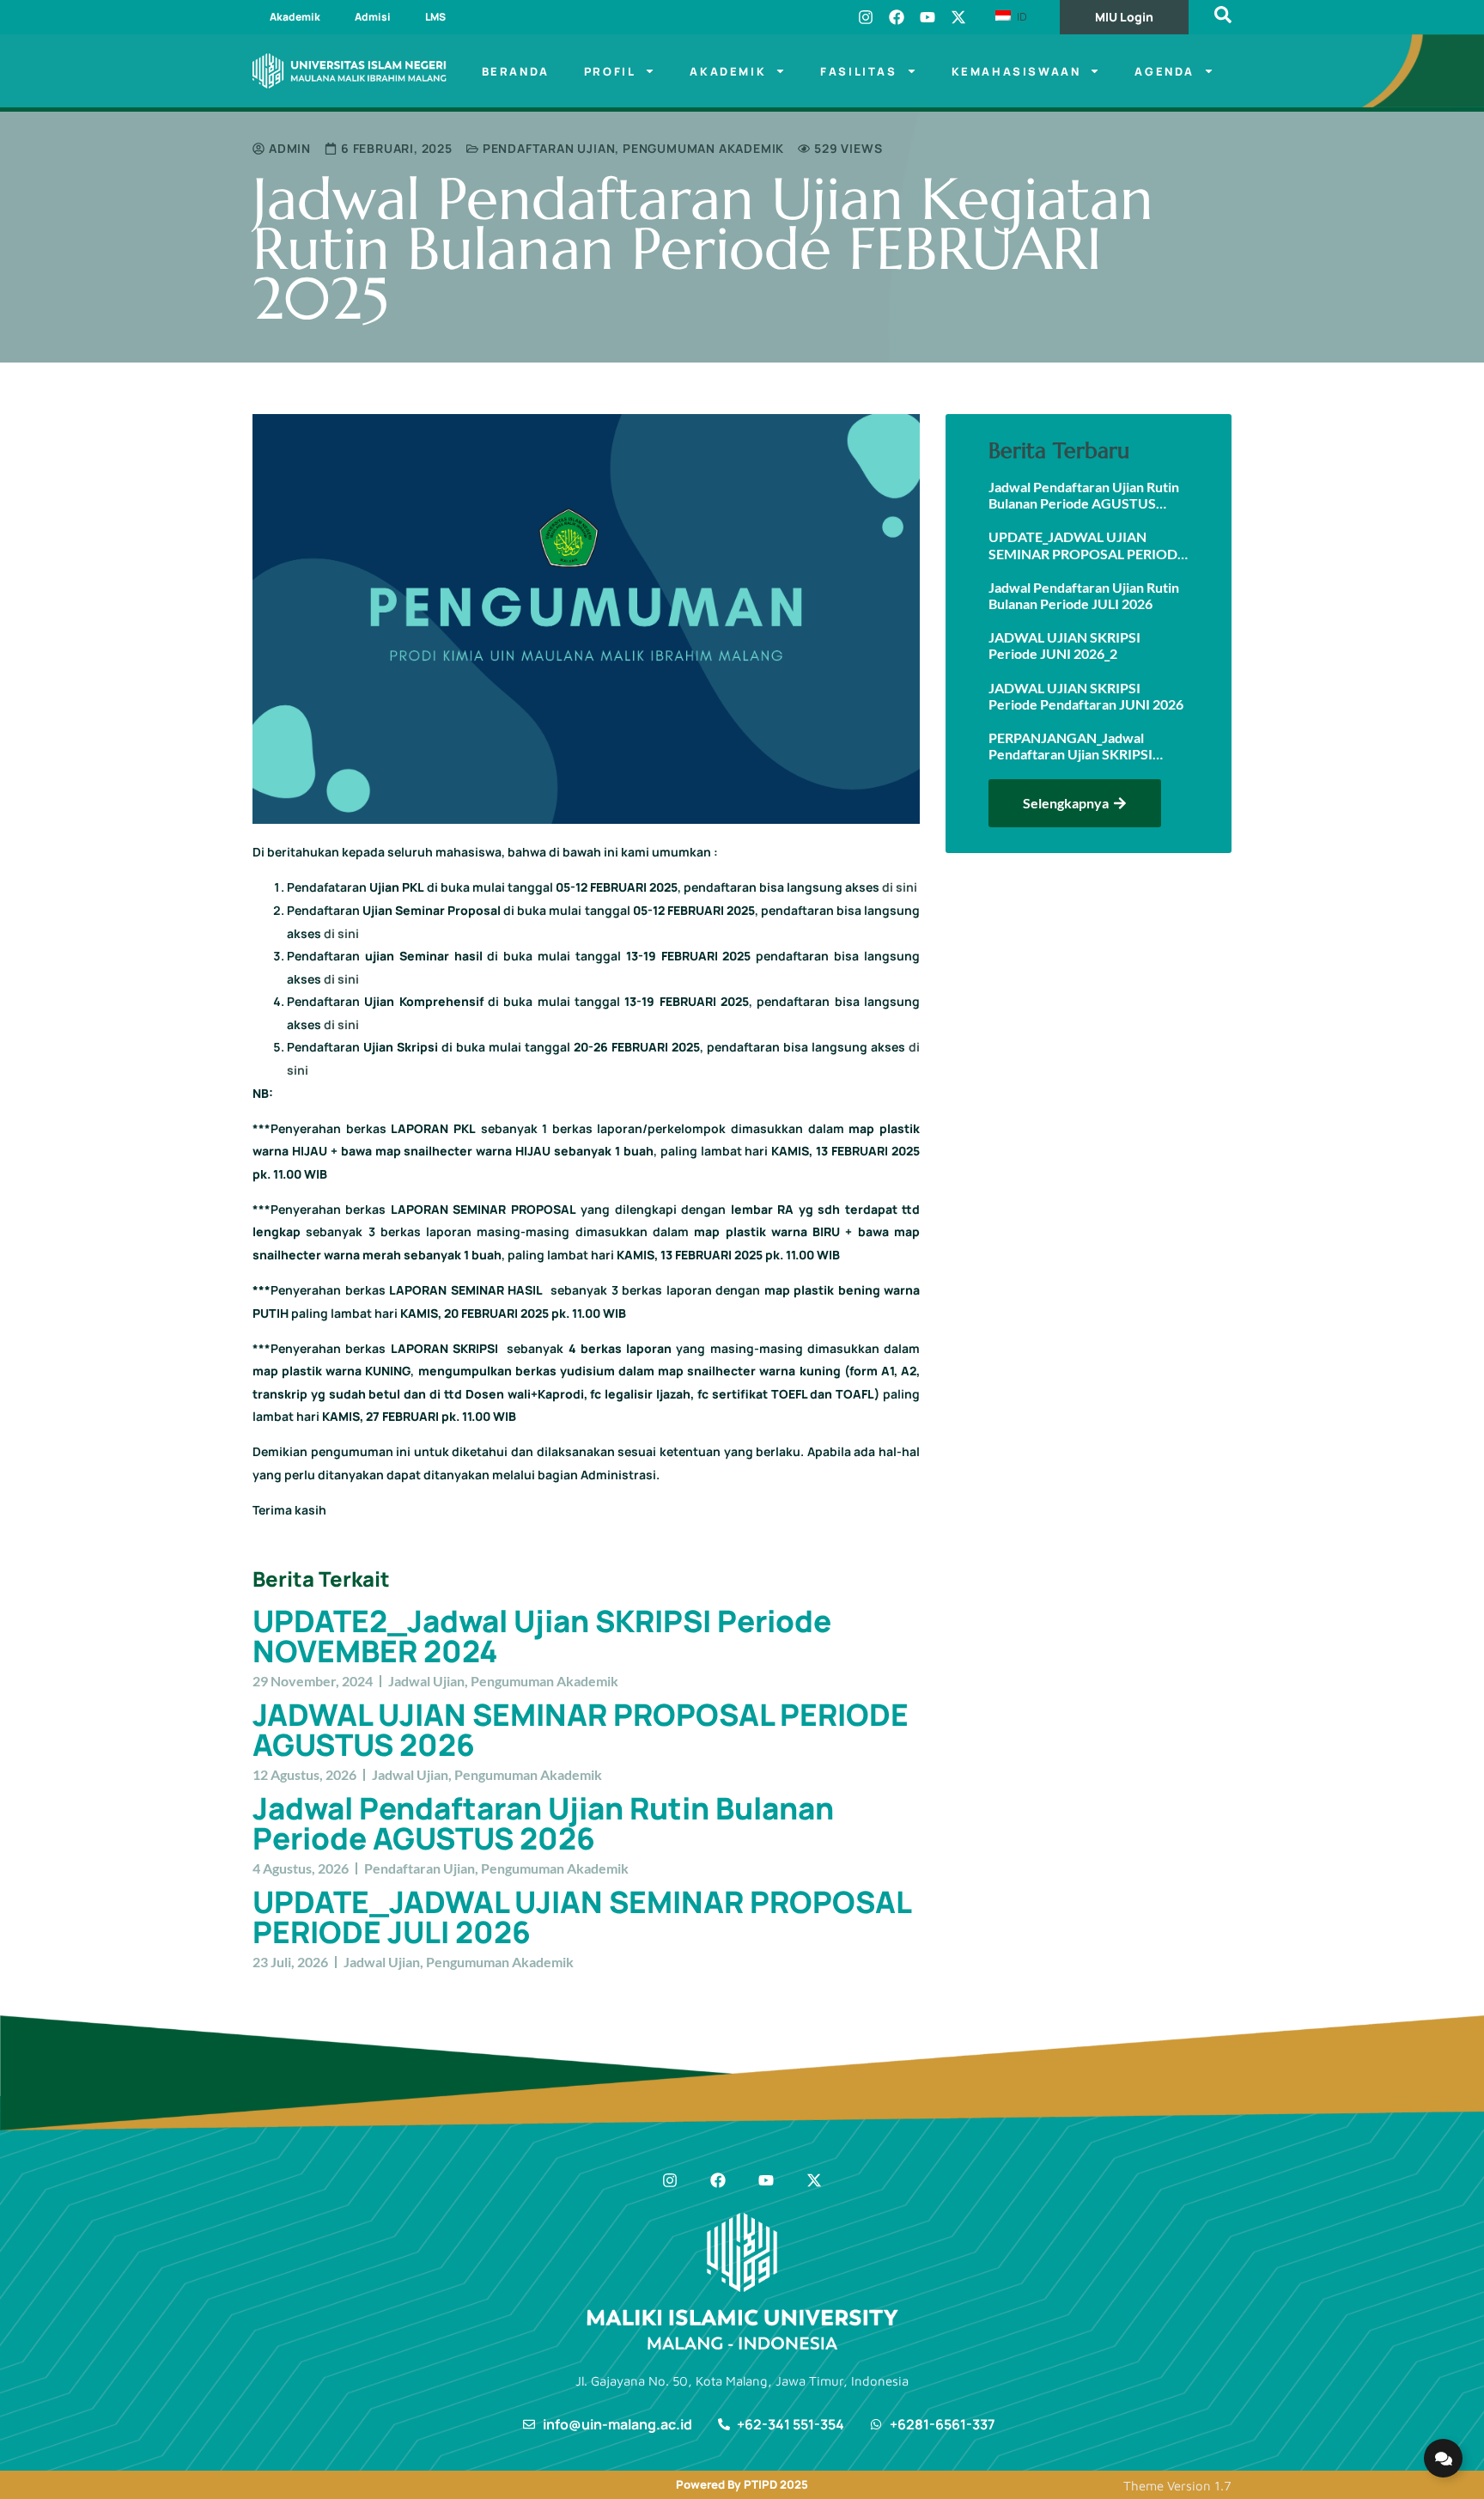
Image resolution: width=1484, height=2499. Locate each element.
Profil (610, 71)
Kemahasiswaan (1016, 71)
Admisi (373, 17)
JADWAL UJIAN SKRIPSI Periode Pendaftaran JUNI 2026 (1086, 696)
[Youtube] (927, 17)
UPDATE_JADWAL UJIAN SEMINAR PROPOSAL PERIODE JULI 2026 (581, 1917)
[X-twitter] (958, 17)
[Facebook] (897, 17)
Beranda (516, 71)
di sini (900, 887)
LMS (435, 17)
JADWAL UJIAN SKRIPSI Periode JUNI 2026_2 (1064, 645)
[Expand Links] (1443, 2458)
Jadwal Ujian (426, 1681)
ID (1020, 16)
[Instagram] (866, 17)
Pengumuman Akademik (703, 148)
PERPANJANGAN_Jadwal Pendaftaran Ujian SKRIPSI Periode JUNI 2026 (1070, 746)
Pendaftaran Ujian (549, 148)
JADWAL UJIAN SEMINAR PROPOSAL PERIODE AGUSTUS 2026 (581, 1730)
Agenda (1165, 71)
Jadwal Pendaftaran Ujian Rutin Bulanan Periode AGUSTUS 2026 (543, 1823)
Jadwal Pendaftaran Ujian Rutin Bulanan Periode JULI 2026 (1084, 595)
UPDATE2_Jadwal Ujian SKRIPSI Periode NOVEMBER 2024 (542, 1636)
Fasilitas (858, 71)
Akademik (295, 17)
